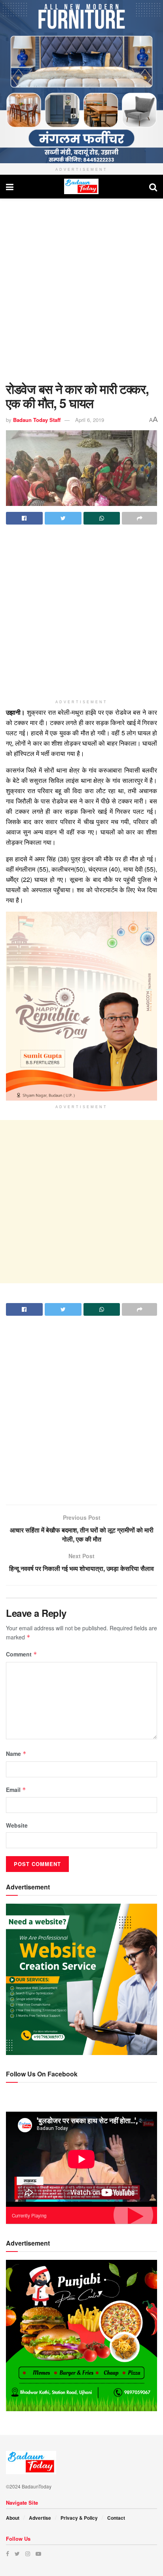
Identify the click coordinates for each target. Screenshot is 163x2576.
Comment (22, 1654)
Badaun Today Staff (37, 420)
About (13, 2518)
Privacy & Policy (79, 2518)
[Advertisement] (81, 288)
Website (17, 1825)
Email (16, 1790)
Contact (116, 2518)
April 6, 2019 (90, 420)
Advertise (40, 2518)
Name (16, 1754)
